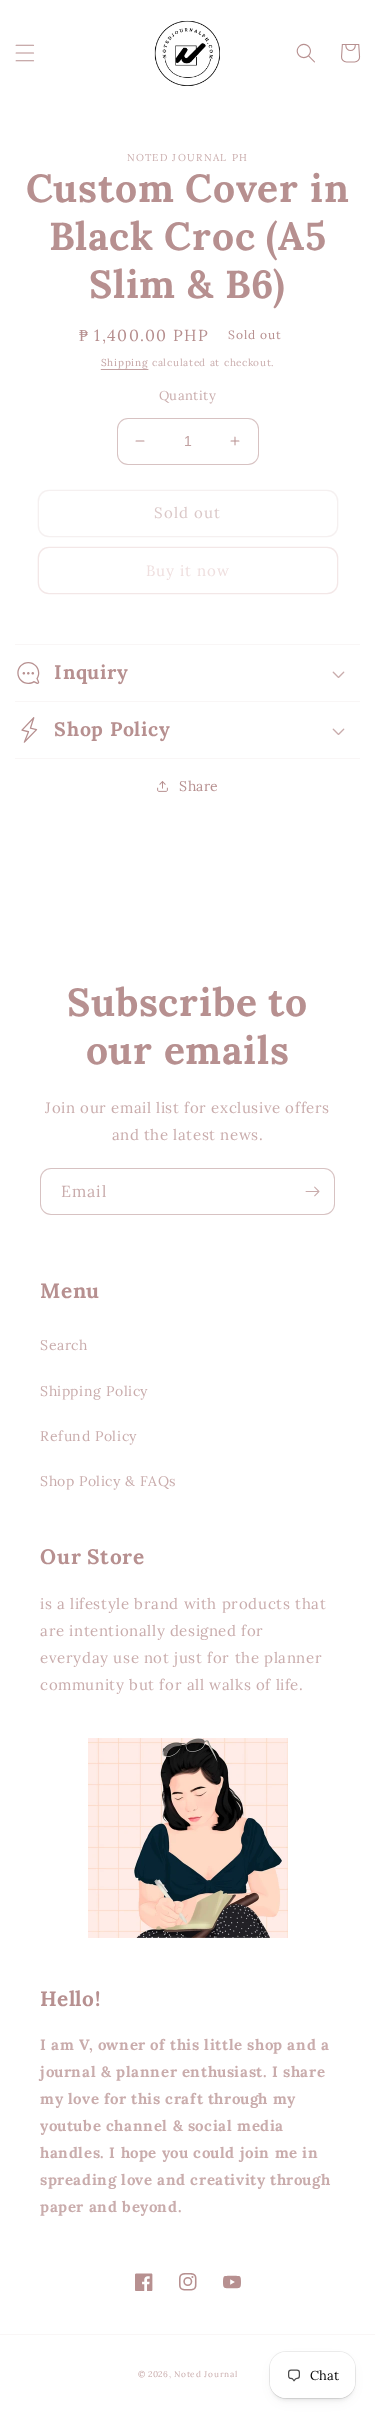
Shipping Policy (94, 1391)
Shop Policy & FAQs (108, 1481)
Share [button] (199, 786)
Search (64, 1345)
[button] (25, 53)
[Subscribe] (312, 1191)
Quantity (187, 395)
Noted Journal (205, 2374)
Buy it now (188, 570)
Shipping (125, 362)
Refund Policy (88, 1436)
